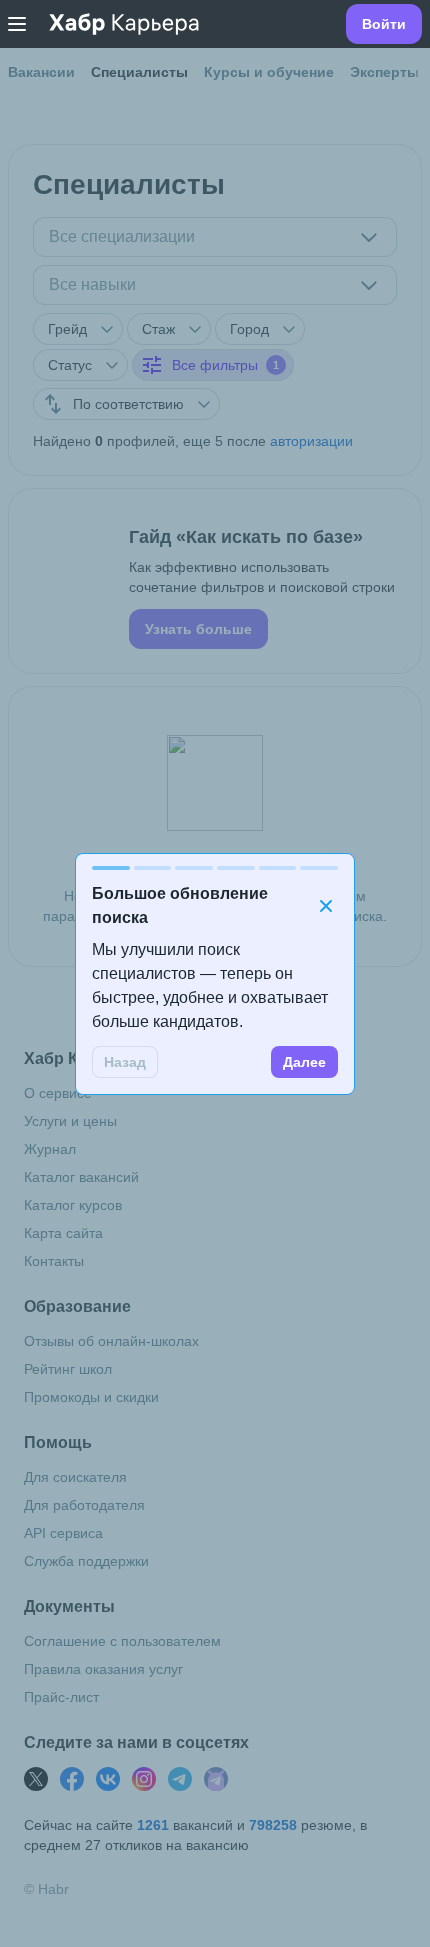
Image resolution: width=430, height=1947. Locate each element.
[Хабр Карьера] (124, 24)
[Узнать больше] (215, 581)
